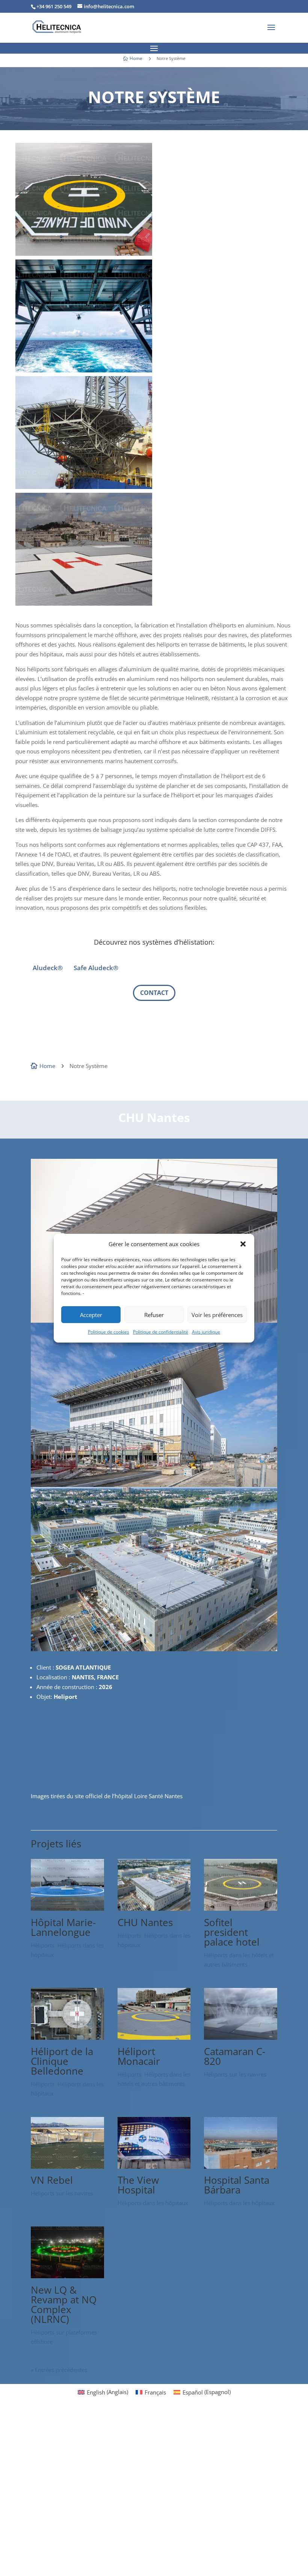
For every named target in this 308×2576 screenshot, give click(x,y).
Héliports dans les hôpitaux (153, 2203)
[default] (154, 1649)
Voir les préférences (217, 1315)
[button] (243, 1244)
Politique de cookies (109, 1332)
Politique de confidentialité (161, 1332)
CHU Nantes (145, 1922)
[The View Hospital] (154, 2166)
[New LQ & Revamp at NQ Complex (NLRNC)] (67, 2276)
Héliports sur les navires (235, 2074)
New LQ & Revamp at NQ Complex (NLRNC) (64, 2304)
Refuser (154, 1315)
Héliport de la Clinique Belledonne (62, 2061)
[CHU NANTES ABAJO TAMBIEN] (154, 1485)
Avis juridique (206, 1332)
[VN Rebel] (67, 2166)
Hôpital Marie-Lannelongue (63, 1927)
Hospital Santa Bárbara (237, 2185)
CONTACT (154, 993)
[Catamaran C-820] (241, 2037)
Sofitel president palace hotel (232, 1932)
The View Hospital (138, 2185)
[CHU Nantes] (154, 1908)
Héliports (43, 1945)
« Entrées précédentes (59, 2370)
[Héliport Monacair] (154, 2037)
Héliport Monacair (139, 2056)
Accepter (91, 1315)
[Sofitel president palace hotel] (241, 1908)
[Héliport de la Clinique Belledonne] (67, 2037)
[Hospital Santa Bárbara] (241, 2166)
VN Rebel (52, 2180)
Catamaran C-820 (235, 2056)
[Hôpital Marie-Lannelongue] (67, 1908)
